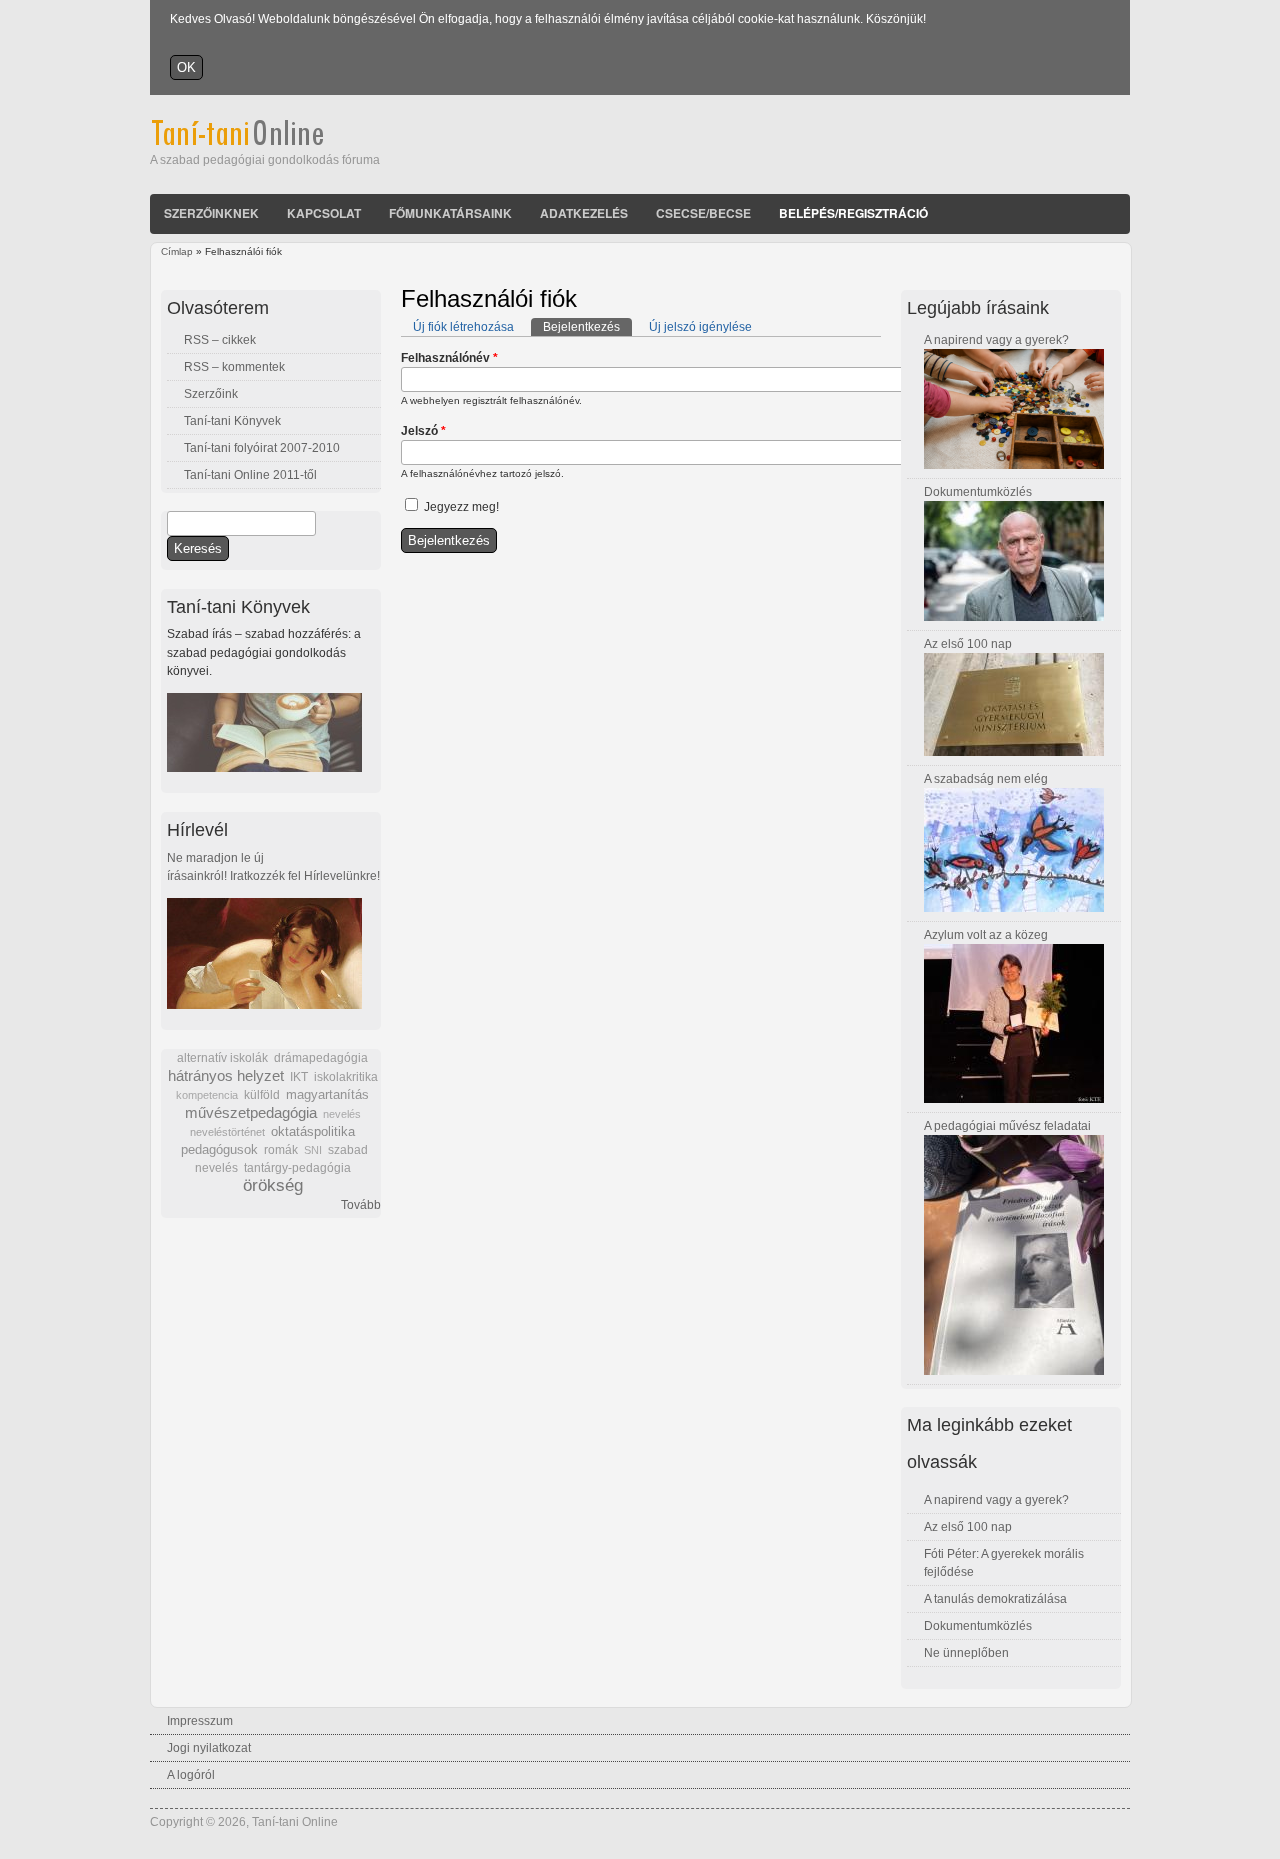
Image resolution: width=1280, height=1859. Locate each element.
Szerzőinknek (211, 213)
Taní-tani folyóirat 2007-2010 (262, 448)
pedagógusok (219, 1150)
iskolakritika (346, 1077)
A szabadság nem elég (986, 779)
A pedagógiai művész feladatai (1007, 1126)
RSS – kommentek (234, 367)
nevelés (342, 1114)
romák (281, 1150)
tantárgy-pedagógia (297, 1168)
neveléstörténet (227, 1132)
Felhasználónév (449, 358)
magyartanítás (327, 1095)
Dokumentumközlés (978, 492)
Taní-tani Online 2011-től (250, 475)
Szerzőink (211, 394)
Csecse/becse (703, 213)
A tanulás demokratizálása (995, 1599)
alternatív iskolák (222, 1058)
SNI (313, 1150)
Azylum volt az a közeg (986, 935)
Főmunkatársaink (450, 213)
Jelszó (423, 431)
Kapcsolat (324, 213)
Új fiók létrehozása (463, 327)
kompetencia (207, 1095)
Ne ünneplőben (966, 1653)
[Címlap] (264, 142)
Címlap (177, 251)
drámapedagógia (321, 1058)
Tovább (361, 1205)
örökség (273, 1185)
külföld (262, 1095)
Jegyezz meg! (461, 507)
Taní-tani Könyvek (232, 421)
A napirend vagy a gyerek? (996, 340)
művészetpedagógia (251, 1112)
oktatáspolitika (313, 1131)
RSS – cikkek (220, 340)
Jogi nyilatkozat (209, 1748)
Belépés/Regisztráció (853, 213)
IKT (299, 1077)
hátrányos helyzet (226, 1075)
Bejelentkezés (587, 327)
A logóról (191, 1775)
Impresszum (200, 1721)
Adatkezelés (584, 213)
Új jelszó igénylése (700, 327)
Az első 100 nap (968, 644)
